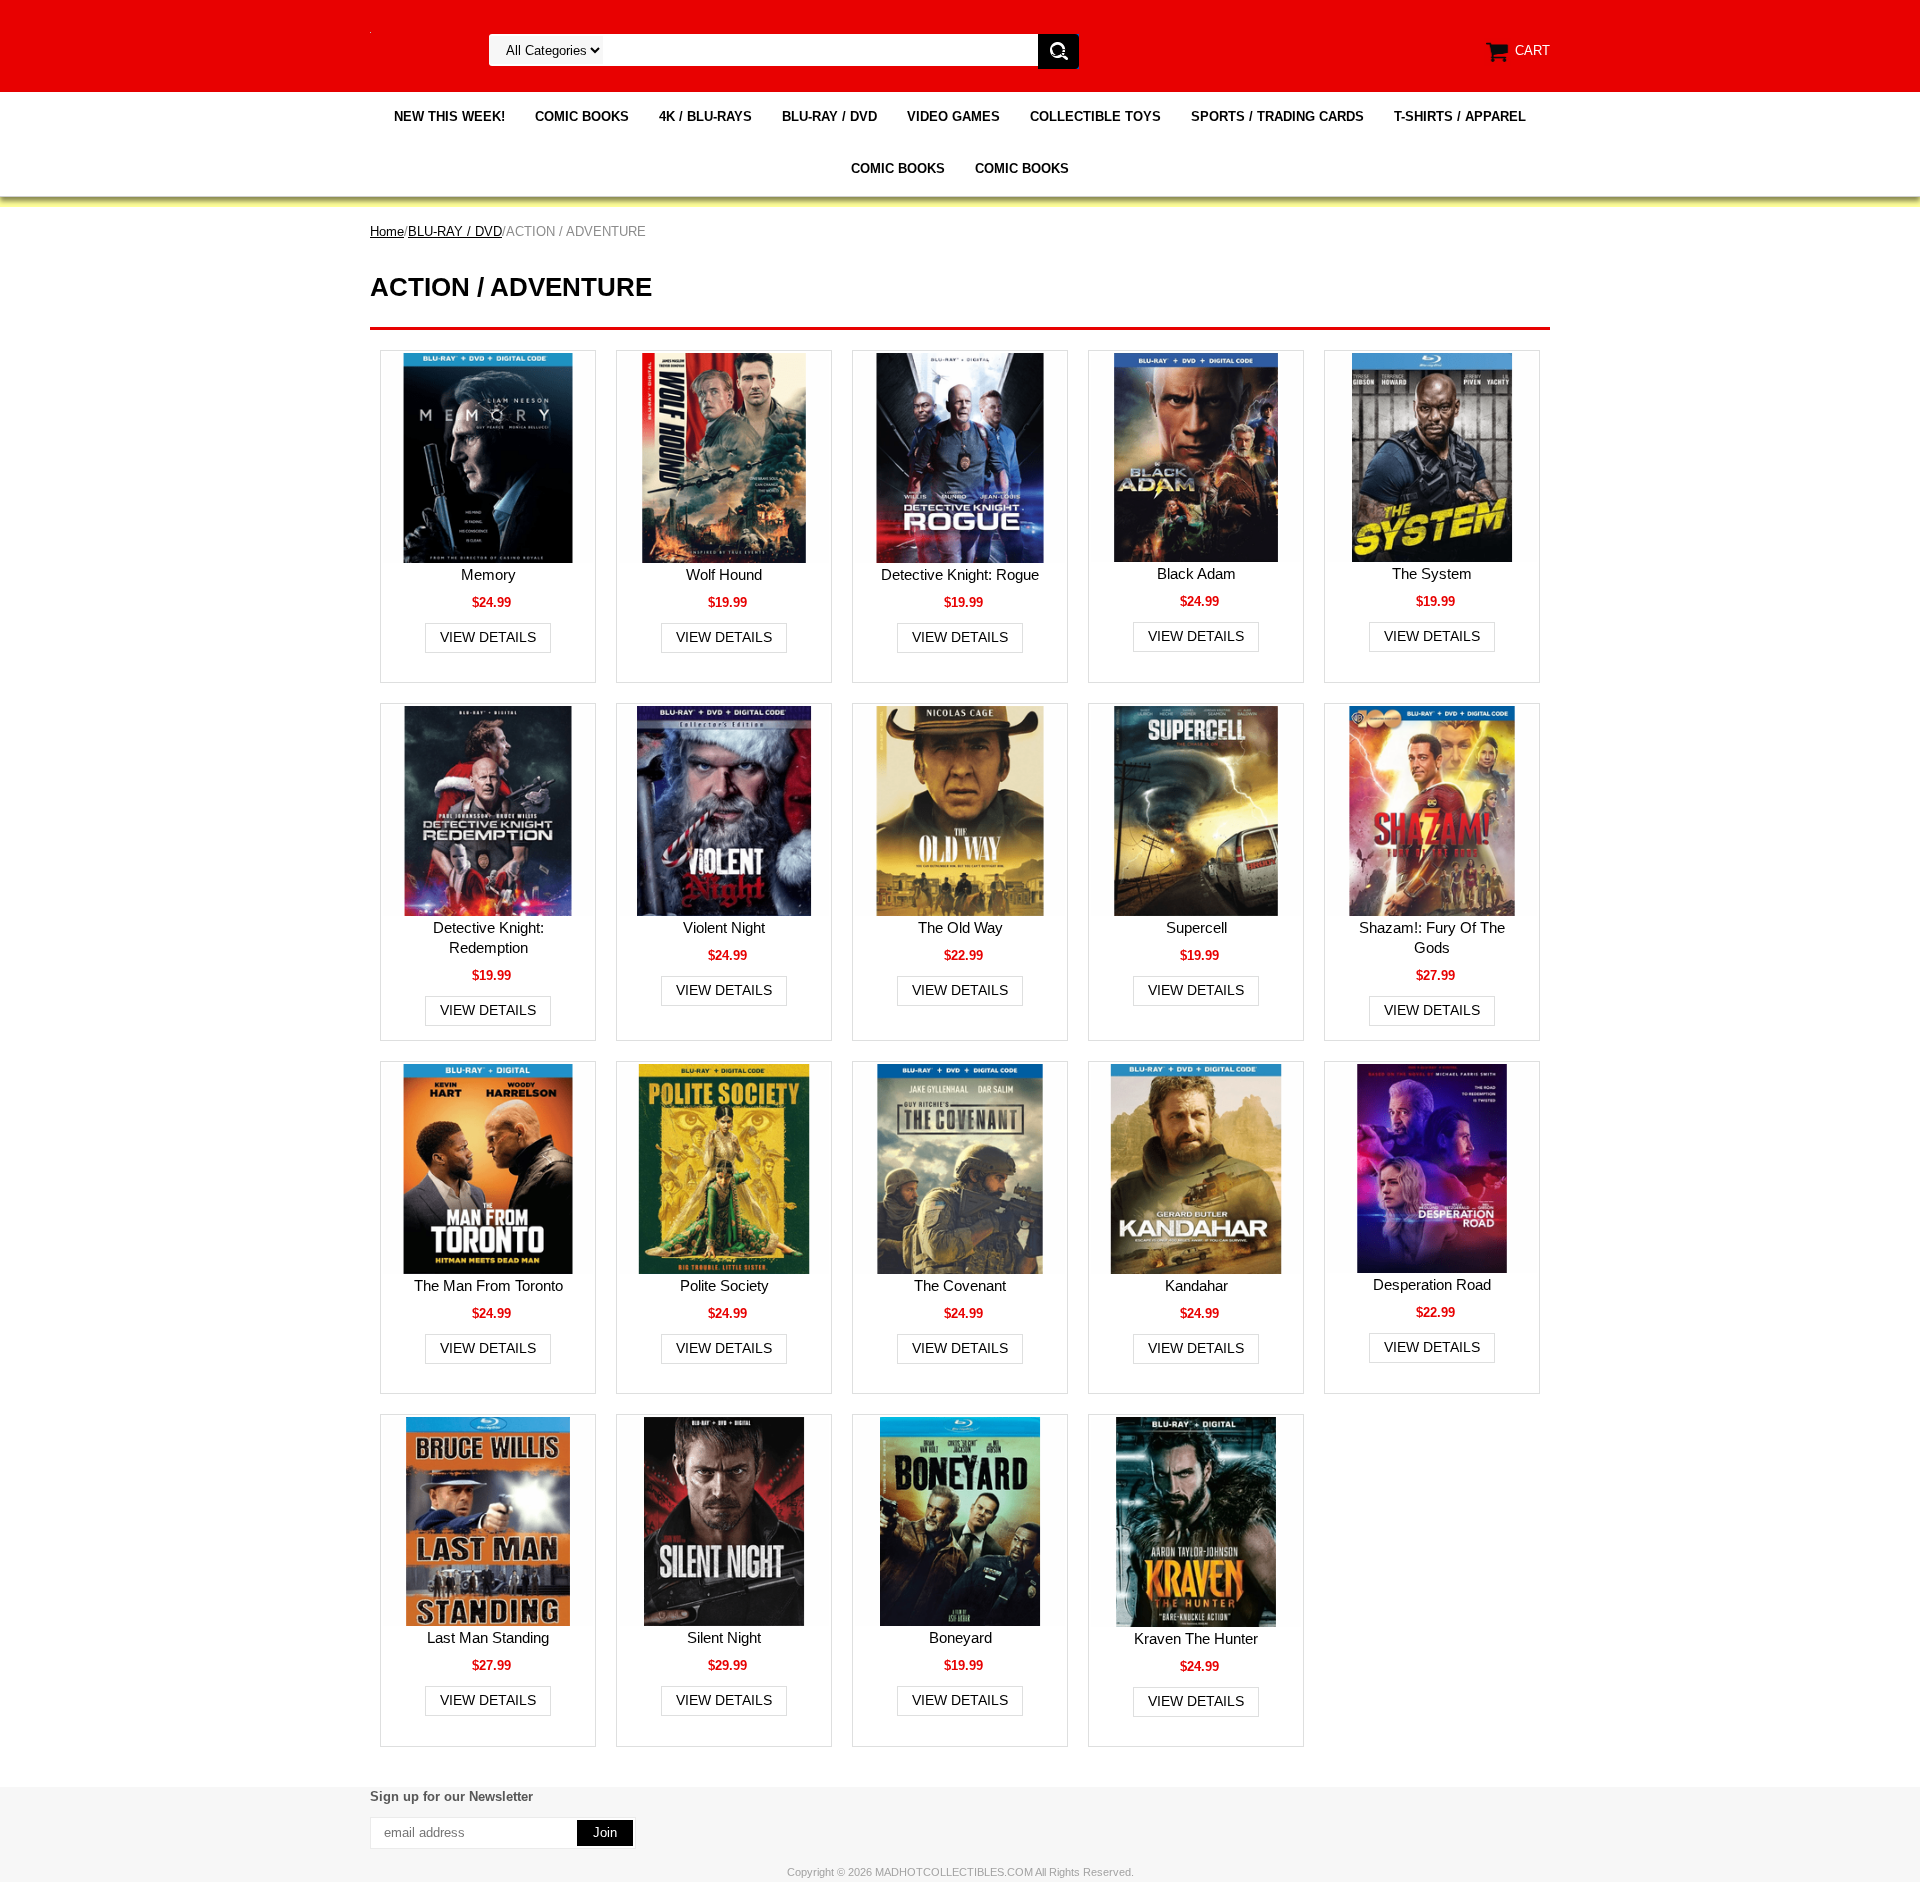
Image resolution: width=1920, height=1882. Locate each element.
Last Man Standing (488, 1637)
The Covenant (960, 1285)
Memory (488, 574)
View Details (488, 637)
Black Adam (1196, 573)
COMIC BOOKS (582, 116)
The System (1432, 573)
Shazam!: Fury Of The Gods (1432, 937)
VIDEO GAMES (953, 116)
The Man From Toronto (488, 1285)
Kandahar (1196, 1285)
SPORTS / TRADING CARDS (1277, 116)
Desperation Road (1432, 1284)
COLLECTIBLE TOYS (1095, 116)
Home (387, 231)
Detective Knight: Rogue (960, 574)
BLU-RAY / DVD (829, 116)
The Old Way (960, 927)
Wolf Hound (724, 574)
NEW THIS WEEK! (449, 116)
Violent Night (724, 927)
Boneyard (960, 1637)
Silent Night (724, 1637)
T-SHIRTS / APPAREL (1460, 116)
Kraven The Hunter (1196, 1638)
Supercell (1196, 927)
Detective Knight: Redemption (488, 937)
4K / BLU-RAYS (705, 116)
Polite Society (724, 1285)
